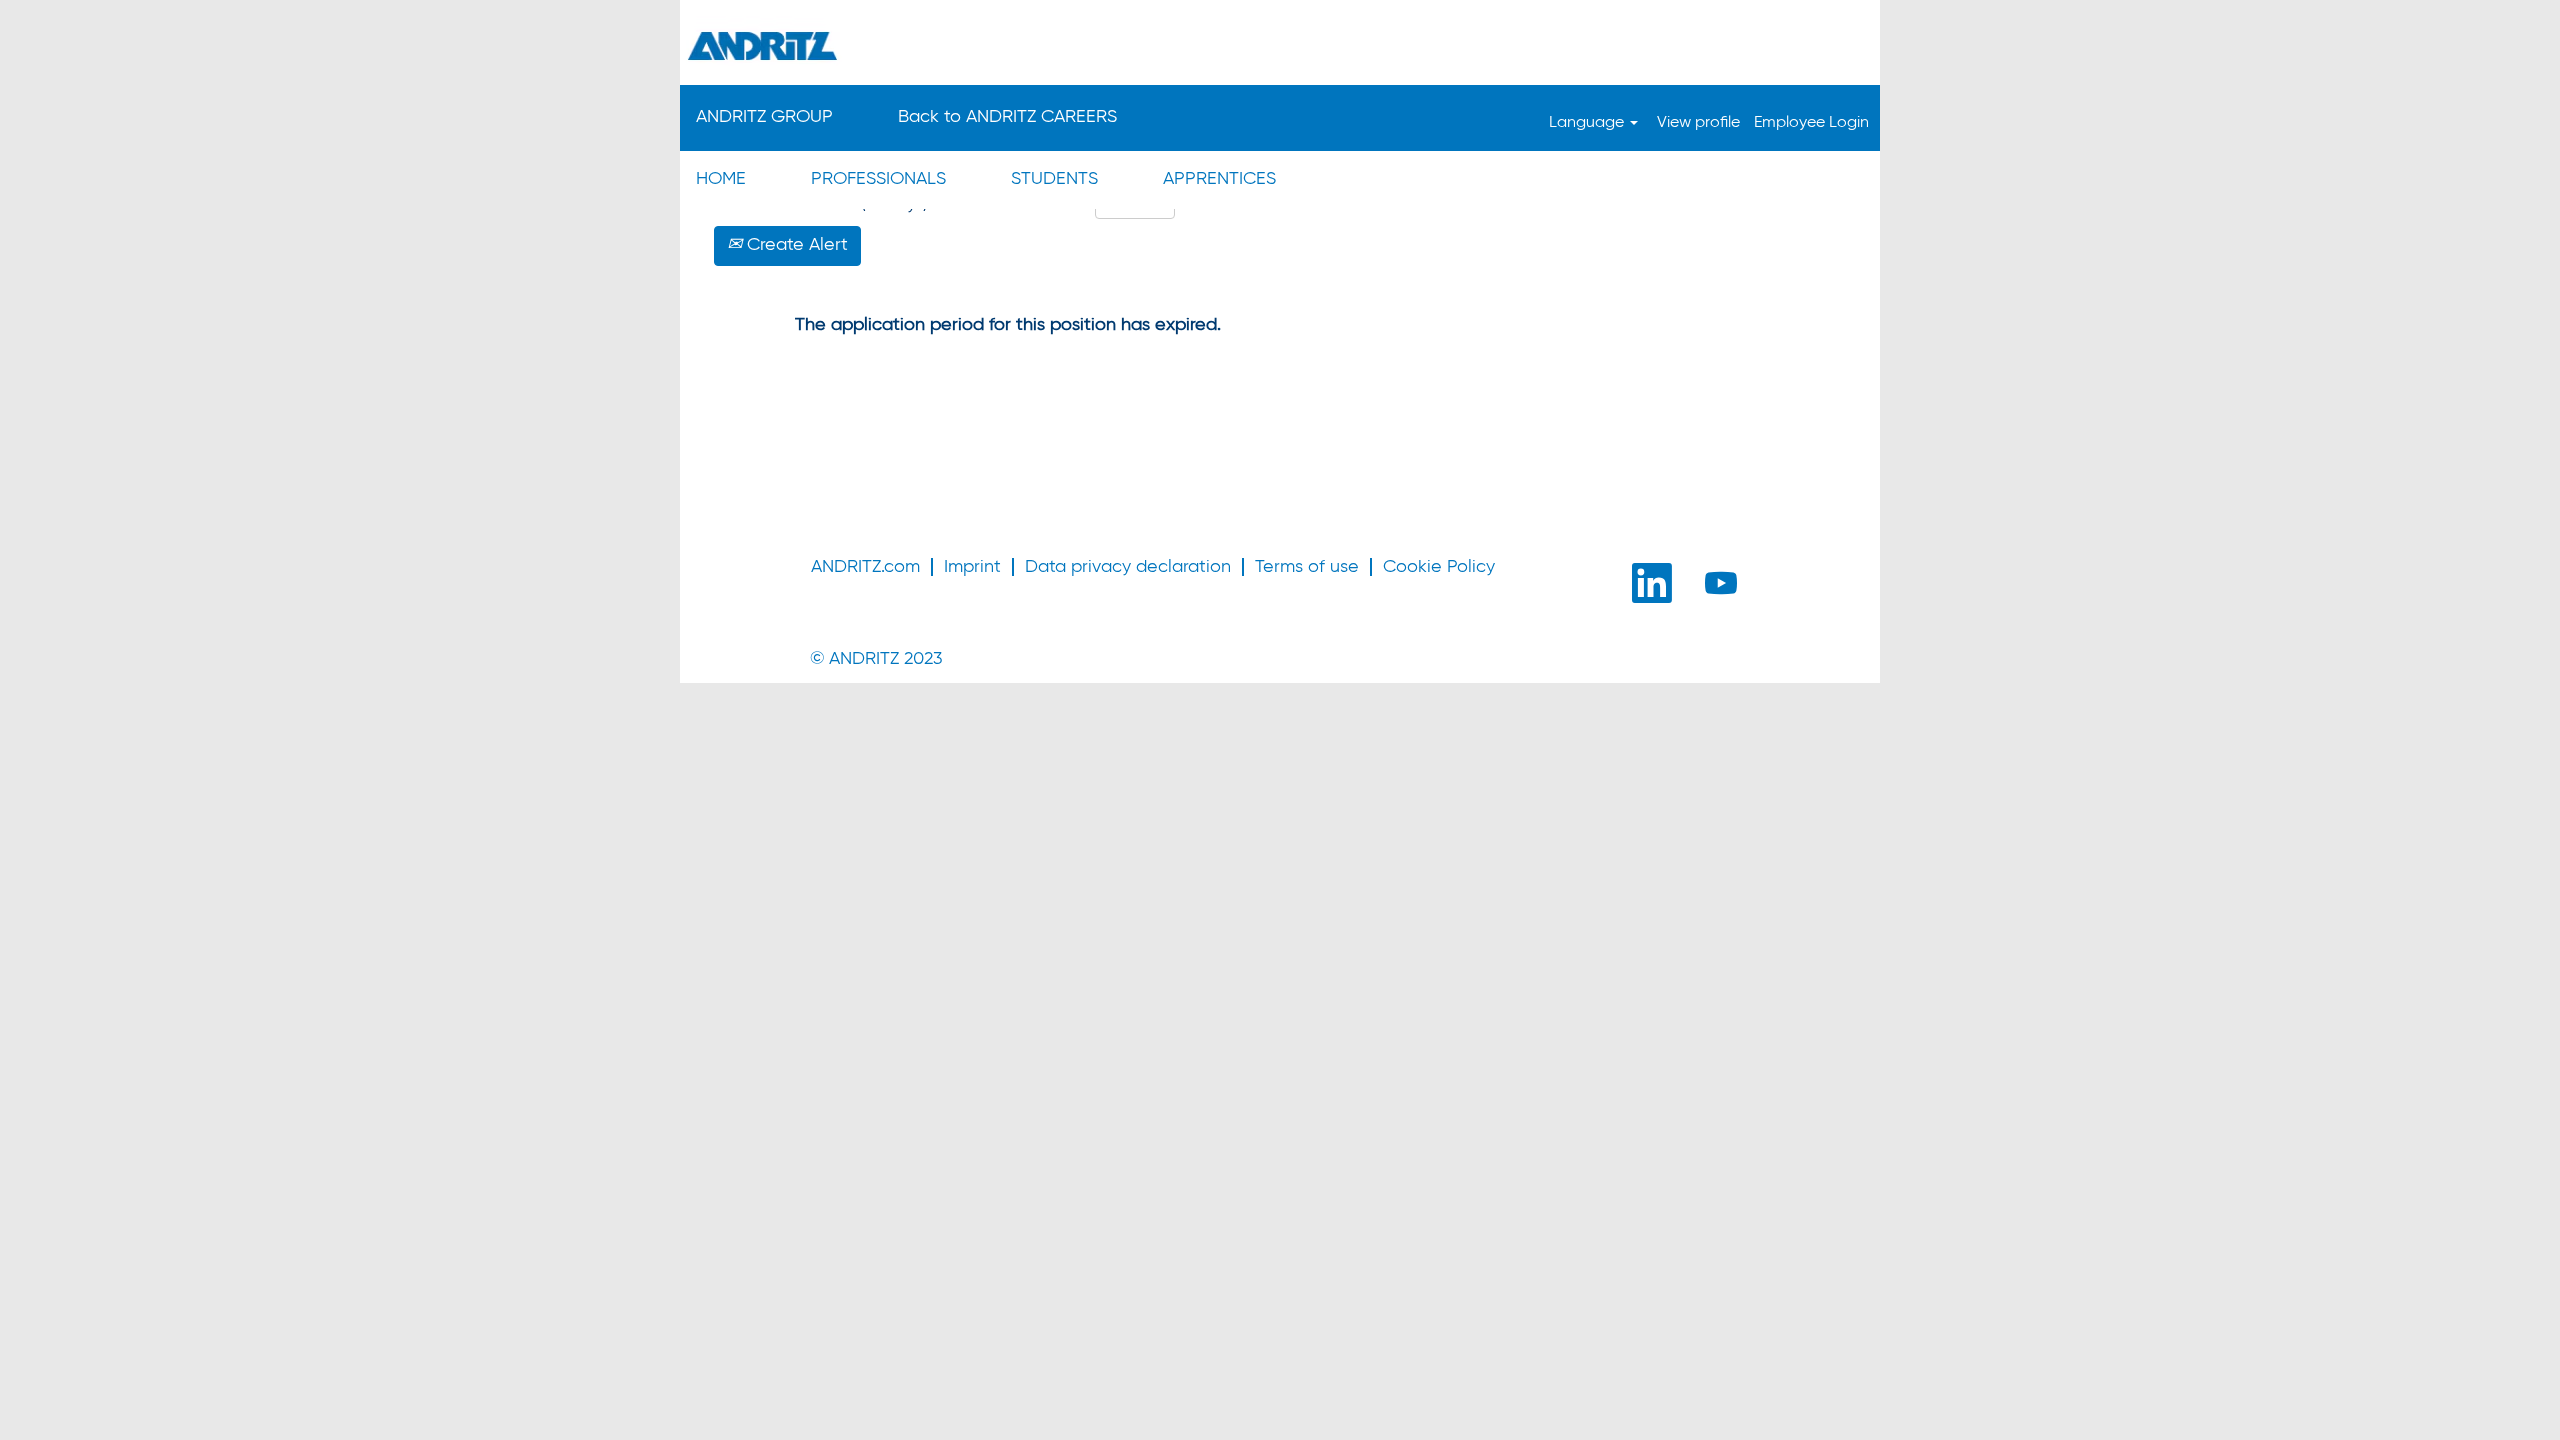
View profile (1698, 123)
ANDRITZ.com (865, 567)
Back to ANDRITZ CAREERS (1007, 117)
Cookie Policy (1439, 567)
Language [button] (1588, 123)
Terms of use (1307, 567)
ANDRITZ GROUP (764, 117)
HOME (721, 179)
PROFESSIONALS (878, 179)
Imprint (972, 567)
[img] (1280, 45)
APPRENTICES (1219, 179)
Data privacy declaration (1128, 567)
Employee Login (1811, 123)
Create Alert (795, 245)
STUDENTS (1054, 179)
